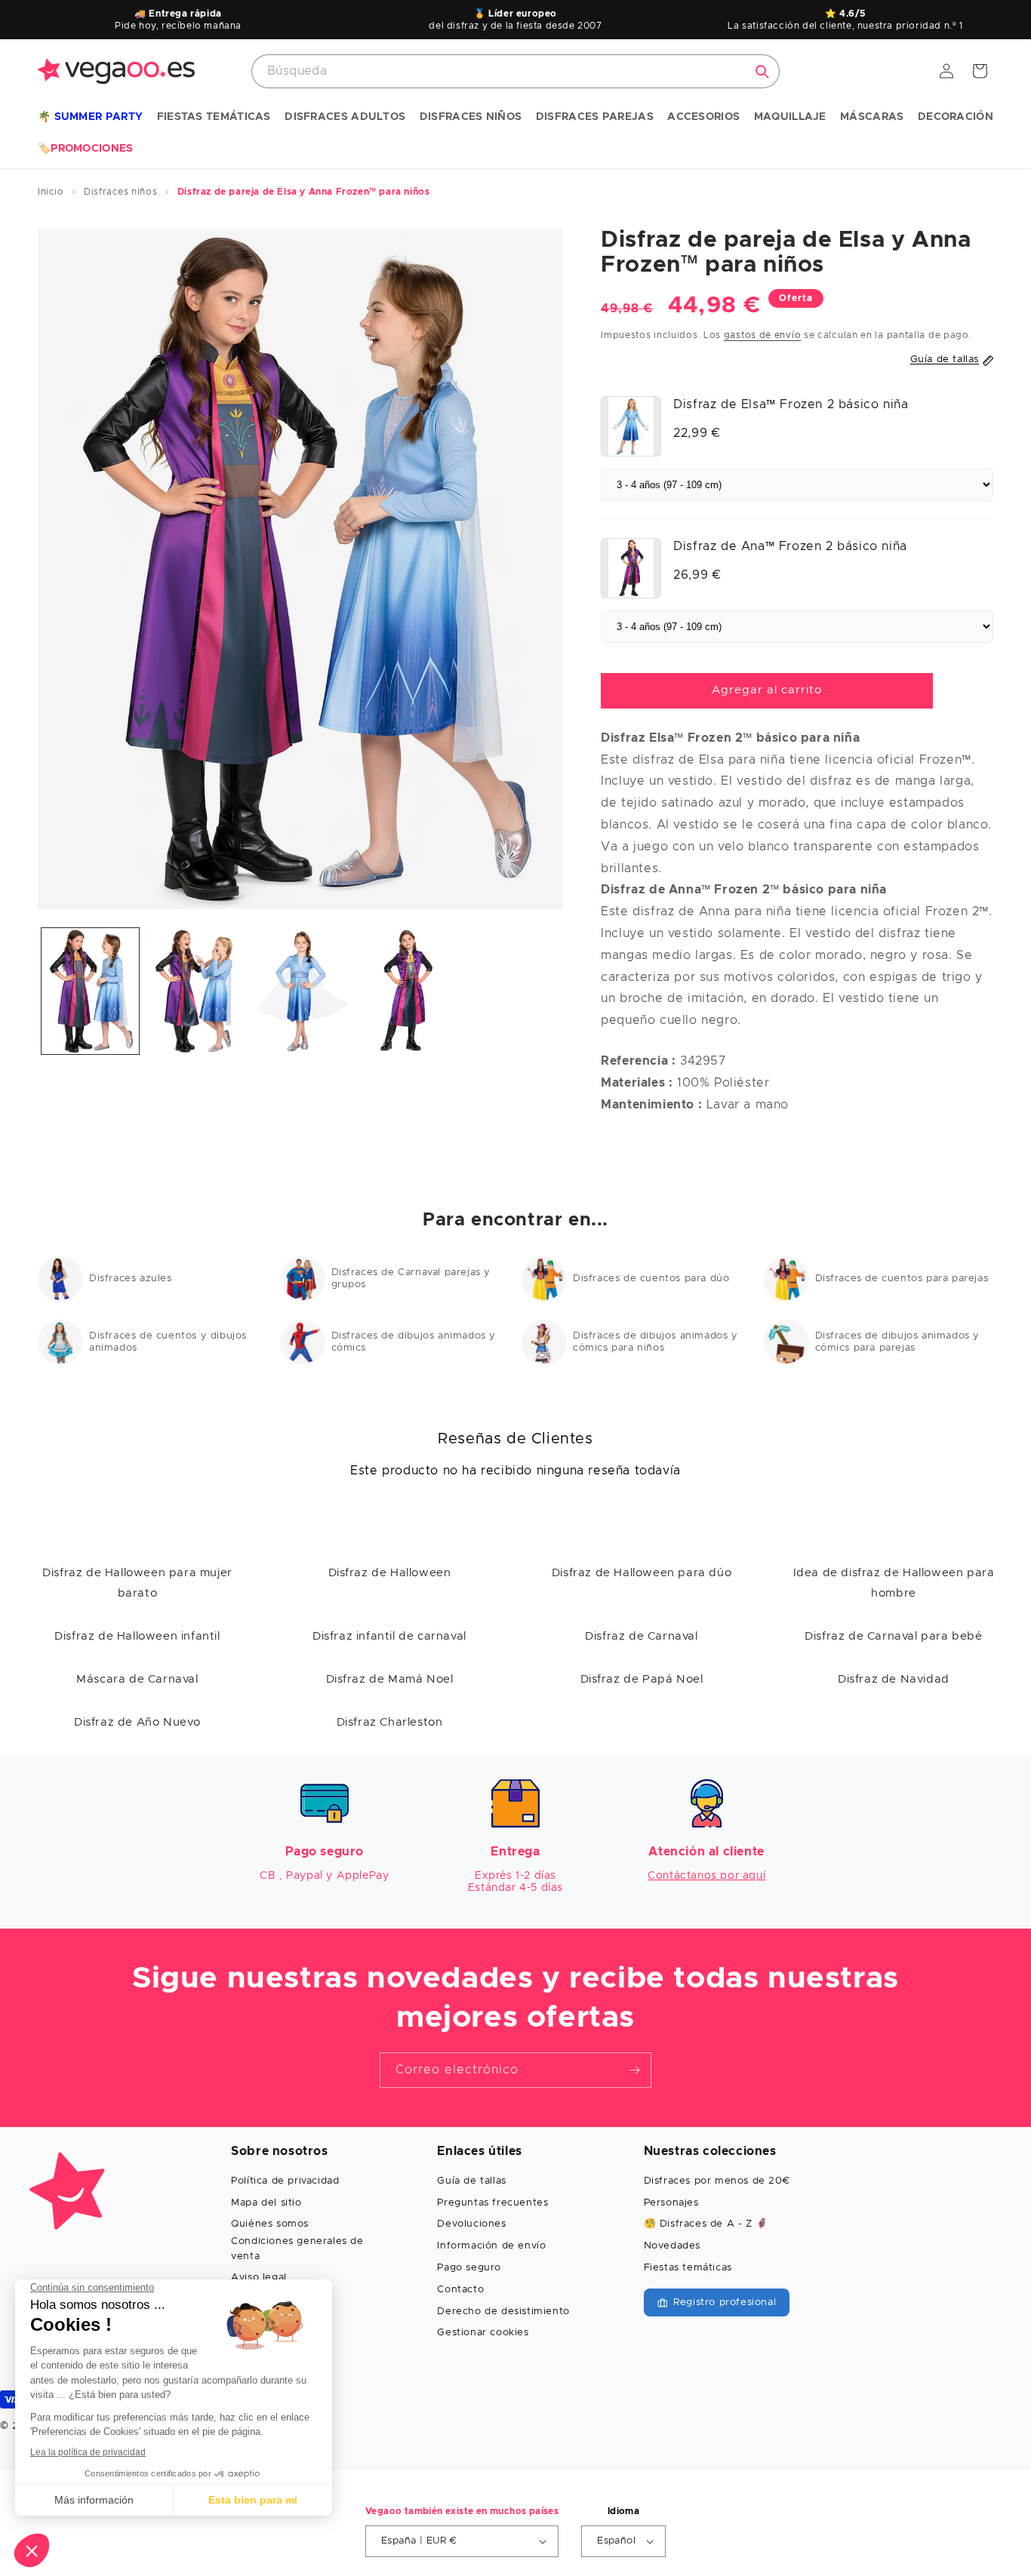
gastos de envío (763, 335)
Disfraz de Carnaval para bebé (893, 1636)
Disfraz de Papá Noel (642, 1679)
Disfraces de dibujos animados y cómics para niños (656, 1342)
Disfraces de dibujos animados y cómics (414, 1342)
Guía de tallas (471, 2181)
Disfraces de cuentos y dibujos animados (168, 1342)
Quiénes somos (270, 2224)
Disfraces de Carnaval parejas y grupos (411, 1279)
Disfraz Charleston (390, 1722)
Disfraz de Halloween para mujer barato (137, 1583)
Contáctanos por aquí (706, 1876)
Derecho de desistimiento (503, 2312)
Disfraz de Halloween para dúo (642, 1573)
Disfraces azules (131, 1279)
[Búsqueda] (762, 72)
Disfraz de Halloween (390, 1573)
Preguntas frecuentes (492, 2203)
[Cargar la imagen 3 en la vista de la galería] (301, 991)
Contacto (460, 2290)
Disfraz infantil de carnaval (389, 1636)
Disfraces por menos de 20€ (717, 2181)
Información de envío (491, 2246)
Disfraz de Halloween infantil (137, 1636)
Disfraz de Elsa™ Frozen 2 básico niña (791, 404)
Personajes (671, 2203)
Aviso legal (259, 2278)
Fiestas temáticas (688, 2268)
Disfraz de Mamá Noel (390, 1679)
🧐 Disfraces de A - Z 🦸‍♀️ (706, 2224)
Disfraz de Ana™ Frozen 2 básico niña (790, 546)
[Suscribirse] (634, 2070)
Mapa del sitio (266, 2203)
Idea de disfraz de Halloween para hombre (894, 1583)
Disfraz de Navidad (894, 1679)
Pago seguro (469, 2268)
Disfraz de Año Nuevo (137, 1722)
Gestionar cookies (483, 2333)
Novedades (672, 2246)
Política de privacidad (285, 2181)
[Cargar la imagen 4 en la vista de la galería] (406, 991)
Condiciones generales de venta (297, 2249)
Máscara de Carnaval (137, 1679)
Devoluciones (471, 2224)
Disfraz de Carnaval (641, 1636)
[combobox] (515, 71)
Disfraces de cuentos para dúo (651, 1279)
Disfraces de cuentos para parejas (902, 1279)
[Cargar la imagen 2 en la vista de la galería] (195, 991)
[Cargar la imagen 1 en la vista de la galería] (90, 991)
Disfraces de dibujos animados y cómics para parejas (898, 1342)
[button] (90, 118)
